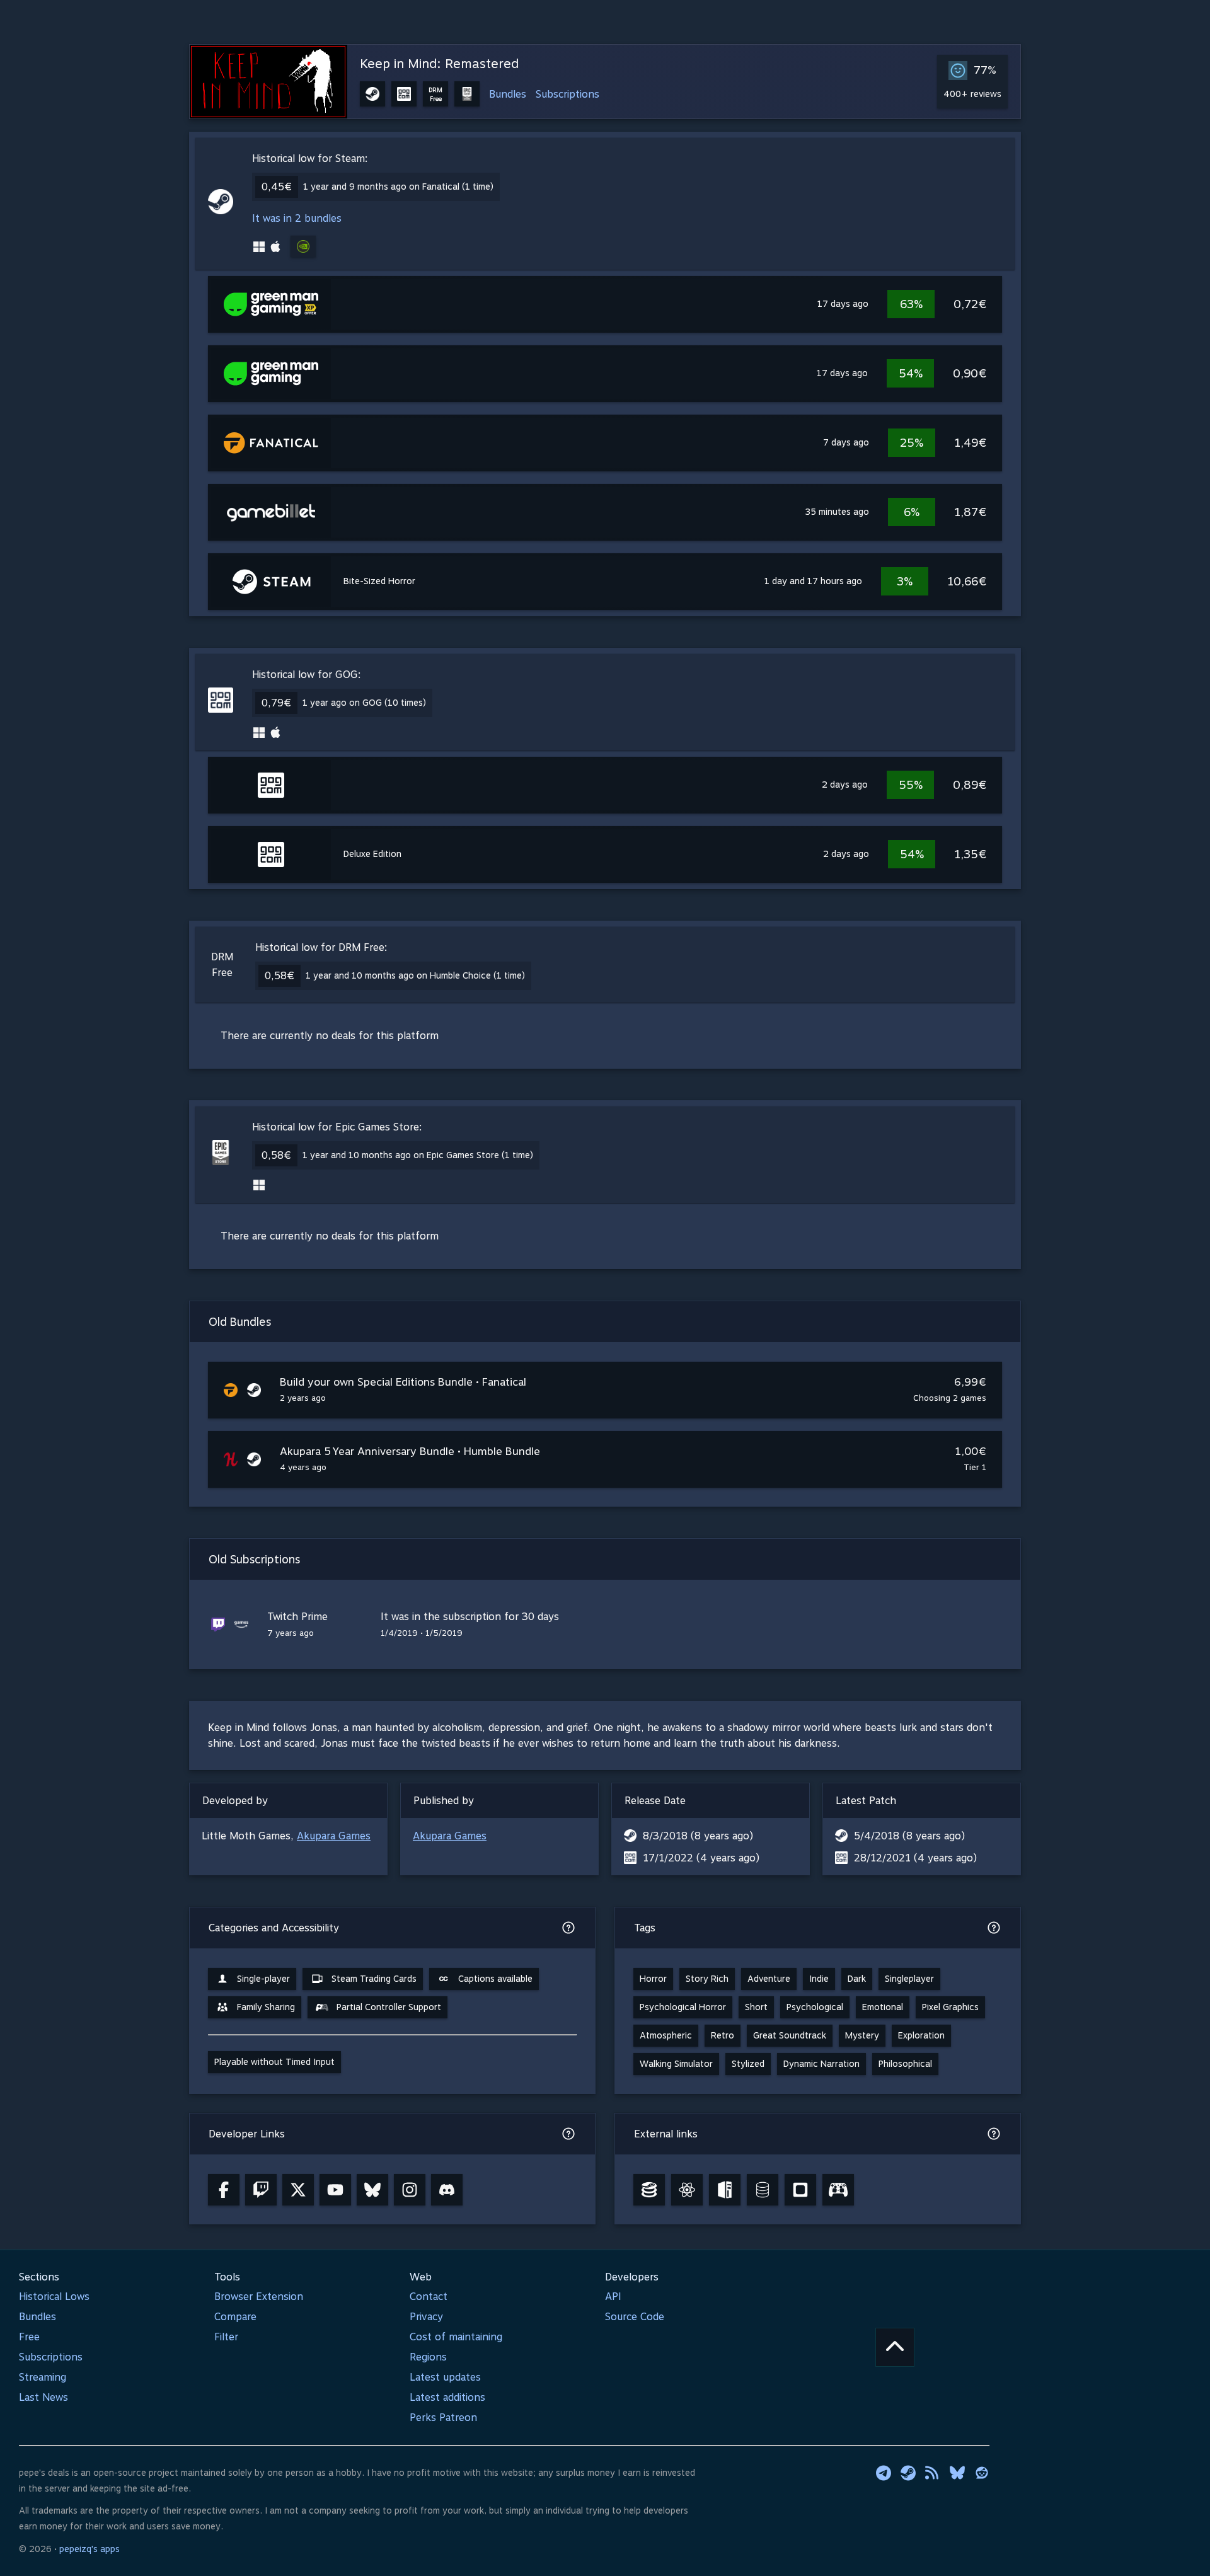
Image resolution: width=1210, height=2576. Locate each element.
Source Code (635, 2317)
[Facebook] (224, 2190)
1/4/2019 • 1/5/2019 (422, 1633)
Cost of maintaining (456, 2337)
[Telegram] (884, 2473)
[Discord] (447, 2190)
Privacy (426, 2317)
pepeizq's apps (89, 2549)
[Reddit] (982, 2473)
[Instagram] (410, 2190)
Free (29, 2337)
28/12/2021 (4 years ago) (915, 1858)
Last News (43, 2397)
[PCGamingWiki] (725, 2190)
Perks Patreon (443, 2418)
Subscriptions (568, 94)
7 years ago (291, 1633)
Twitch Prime (297, 1617)
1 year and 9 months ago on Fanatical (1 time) (398, 187)
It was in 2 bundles (297, 218)
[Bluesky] (372, 2190)
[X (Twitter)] (298, 2190)
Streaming (43, 2377)
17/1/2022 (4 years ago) (701, 1858)
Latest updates (445, 2377)
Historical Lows (54, 2297)
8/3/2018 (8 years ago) (698, 1836)
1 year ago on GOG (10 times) (364, 703)
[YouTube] (335, 2190)
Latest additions (447, 2397)
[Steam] (908, 2473)
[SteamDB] (649, 2190)
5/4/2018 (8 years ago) (909, 1836)
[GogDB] (763, 2190)
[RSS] (933, 2473)
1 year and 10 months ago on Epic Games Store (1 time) (418, 1155)
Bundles (508, 94)
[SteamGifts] (800, 2190)
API (613, 2297)
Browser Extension (259, 2297)
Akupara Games (334, 1836)
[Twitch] (261, 2190)
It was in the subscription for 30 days (470, 1617)
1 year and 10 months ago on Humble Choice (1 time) (415, 975)
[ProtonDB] (687, 2190)
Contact (429, 2297)
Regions (428, 2357)
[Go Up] (895, 2347)
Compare (235, 2317)
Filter (226, 2337)
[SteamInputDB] (838, 2190)
